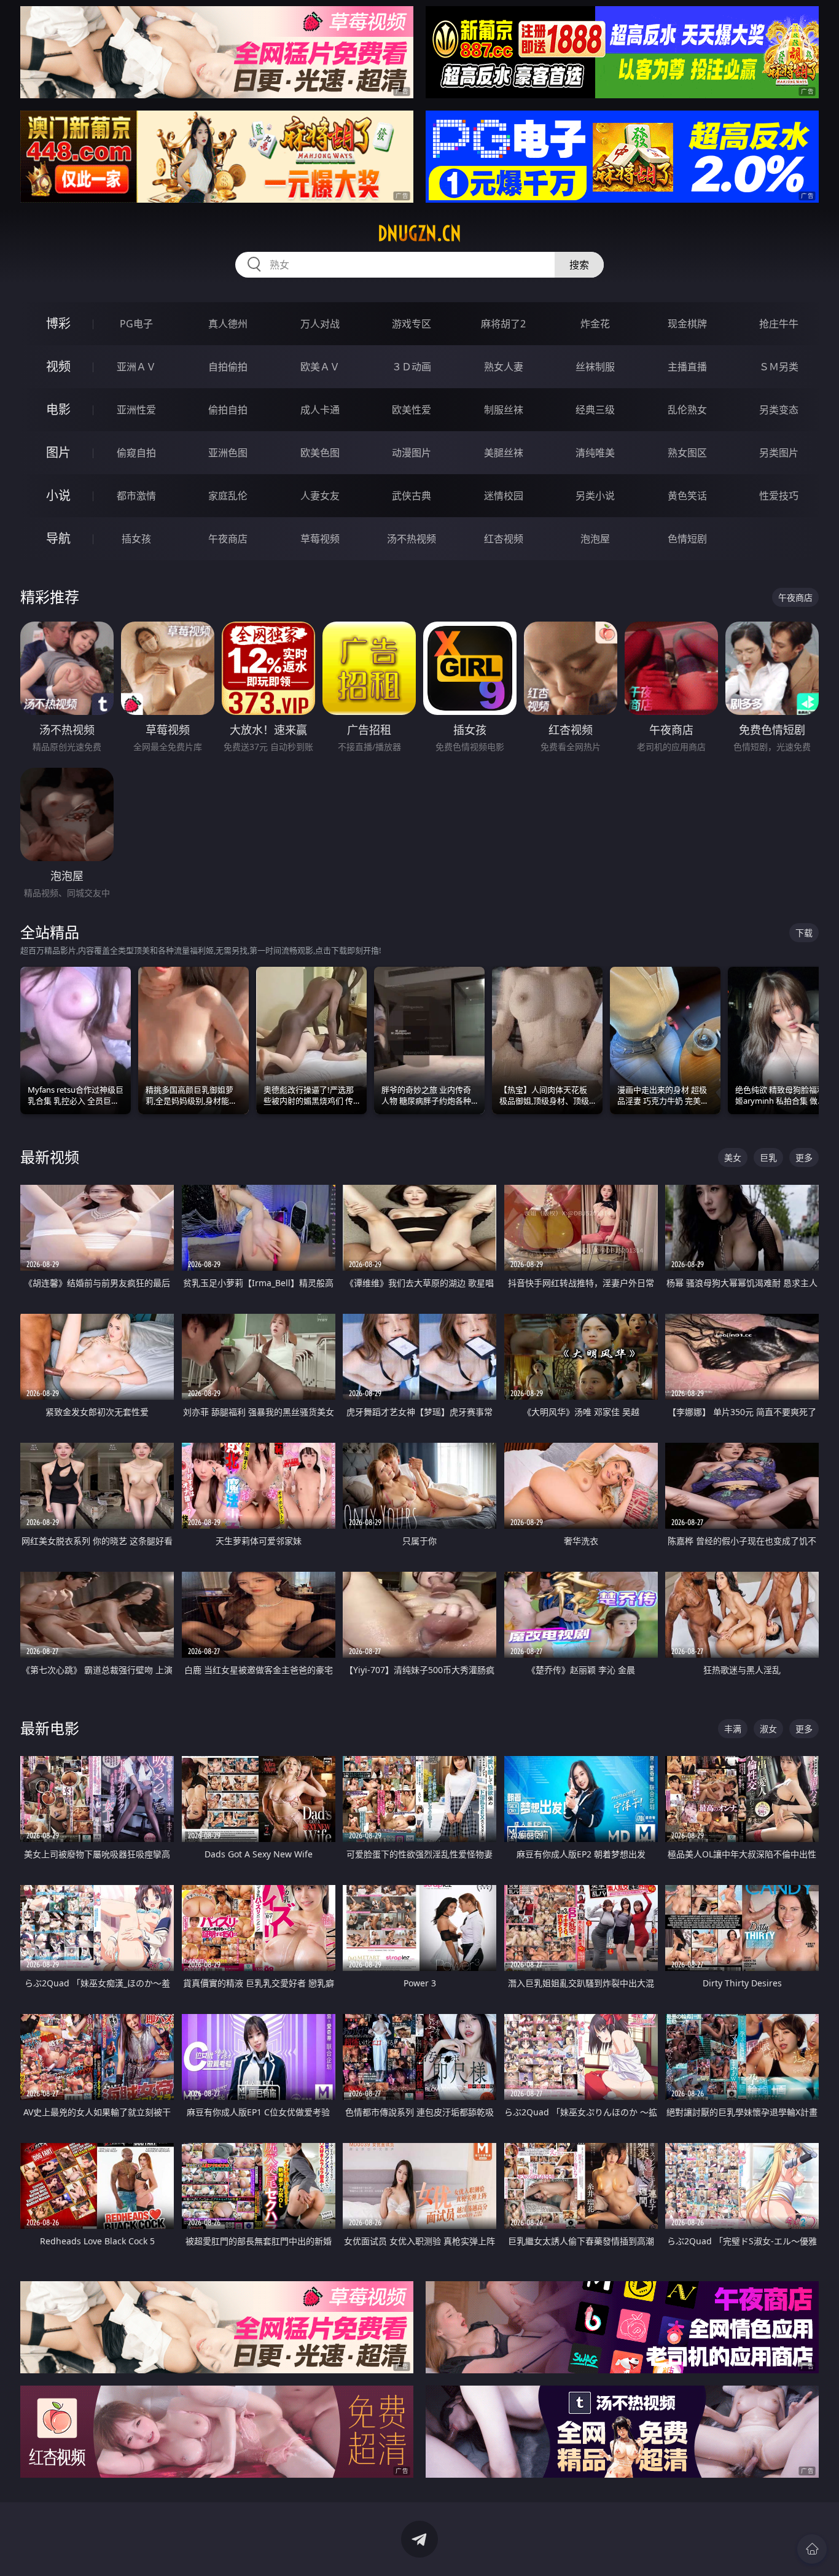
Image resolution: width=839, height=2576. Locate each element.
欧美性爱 (412, 410)
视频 (58, 366)
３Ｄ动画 (412, 367)
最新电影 (50, 1728)
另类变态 (779, 410)
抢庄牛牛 (779, 324)
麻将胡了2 (503, 324)
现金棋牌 (687, 324)
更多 (804, 1157)
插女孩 (136, 539)
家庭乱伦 (228, 496)
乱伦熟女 (687, 410)
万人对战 (320, 324)
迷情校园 (504, 496)
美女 (733, 1157)
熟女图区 (687, 453)
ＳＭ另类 (779, 367)
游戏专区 (412, 324)
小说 (58, 495)
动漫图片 (412, 453)
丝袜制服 (595, 367)
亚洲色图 (228, 453)
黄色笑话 (687, 496)
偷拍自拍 (228, 410)
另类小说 (595, 496)
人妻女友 (320, 496)
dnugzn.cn (419, 233)
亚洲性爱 (136, 410)
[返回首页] (812, 2549)
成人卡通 (320, 410)
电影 (58, 409)
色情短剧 (687, 539)
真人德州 (228, 324)
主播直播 (687, 367)
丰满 (733, 1729)
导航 (58, 538)
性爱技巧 (779, 496)
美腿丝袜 (504, 453)
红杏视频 (504, 539)
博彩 (58, 323)
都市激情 (136, 496)
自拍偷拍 (228, 367)
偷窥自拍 (136, 453)
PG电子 (136, 324)
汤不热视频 (412, 539)
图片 (58, 452)
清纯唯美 (595, 453)
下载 (804, 933)
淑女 (768, 1729)
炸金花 (595, 324)
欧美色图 (320, 453)
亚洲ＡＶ (136, 367)
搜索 (579, 265)
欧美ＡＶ (320, 367)
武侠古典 (412, 496)
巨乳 (768, 1157)
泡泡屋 (595, 539)
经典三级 (595, 410)
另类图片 (779, 453)
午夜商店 (228, 539)
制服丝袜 (504, 410)
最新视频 (50, 1157)
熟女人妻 (504, 367)
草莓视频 (320, 539)
